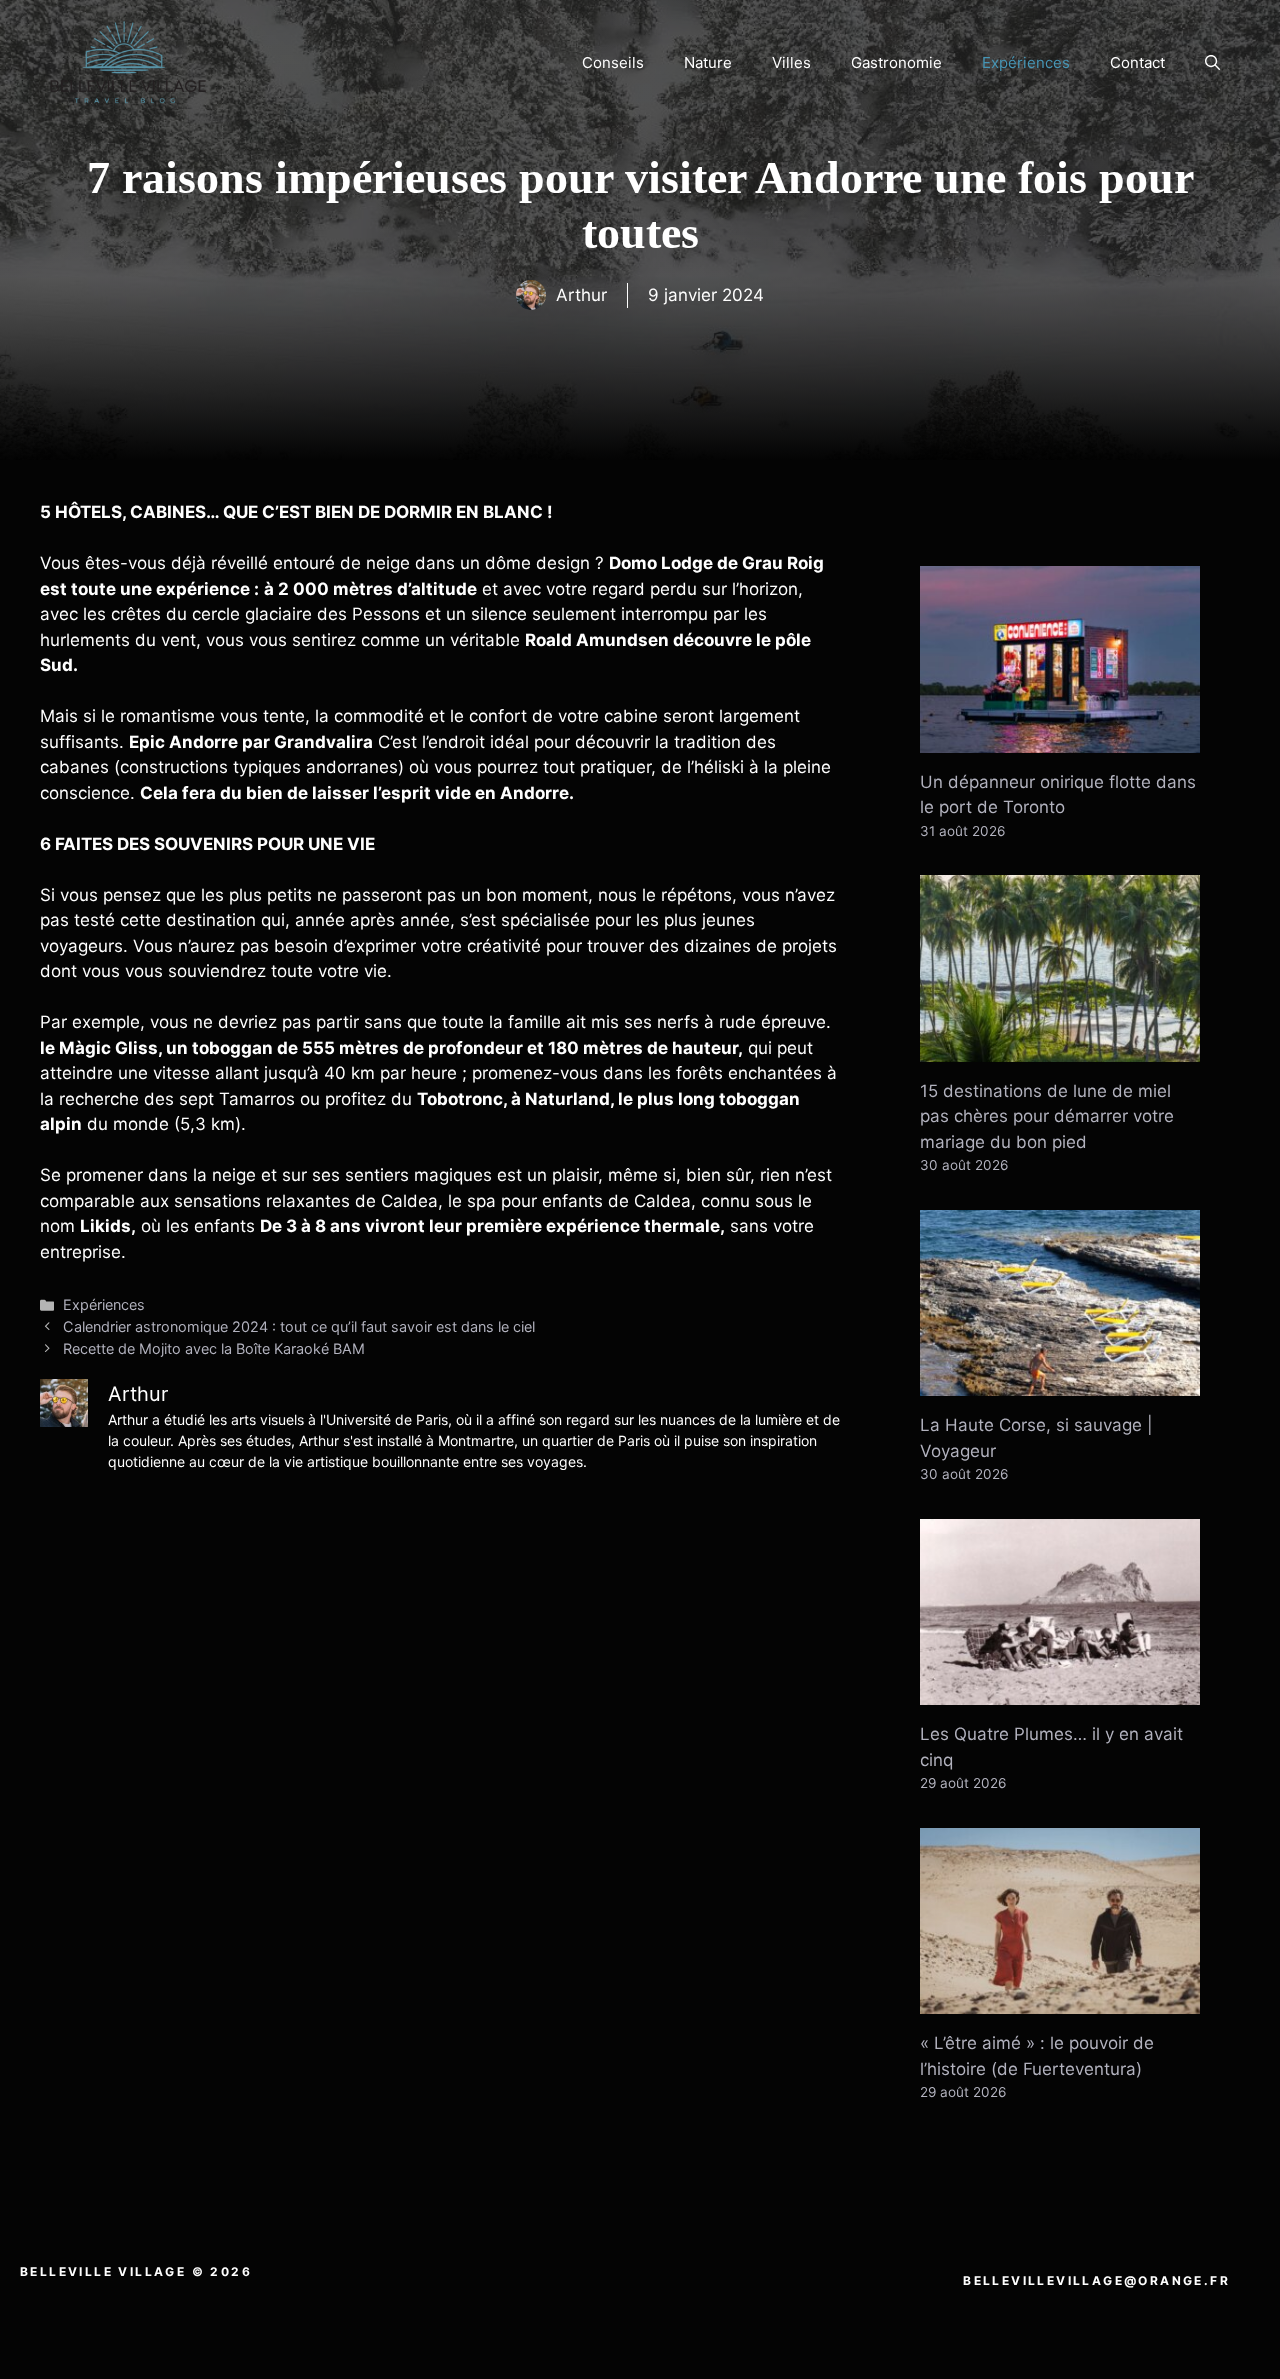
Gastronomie (896, 62)
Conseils (613, 62)
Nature (708, 62)
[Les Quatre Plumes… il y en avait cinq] (1060, 1692)
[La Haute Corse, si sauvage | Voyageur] (1060, 1383)
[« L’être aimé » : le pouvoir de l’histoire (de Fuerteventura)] (1060, 2001)
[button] (1212, 63)
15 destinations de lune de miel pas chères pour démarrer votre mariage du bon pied (1047, 1116)
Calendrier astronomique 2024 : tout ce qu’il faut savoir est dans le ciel (299, 1326)
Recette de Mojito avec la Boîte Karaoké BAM (214, 1348)
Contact (1137, 62)
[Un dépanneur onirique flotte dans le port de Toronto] (1060, 739)
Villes (791, 62)
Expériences (1026, 62)
